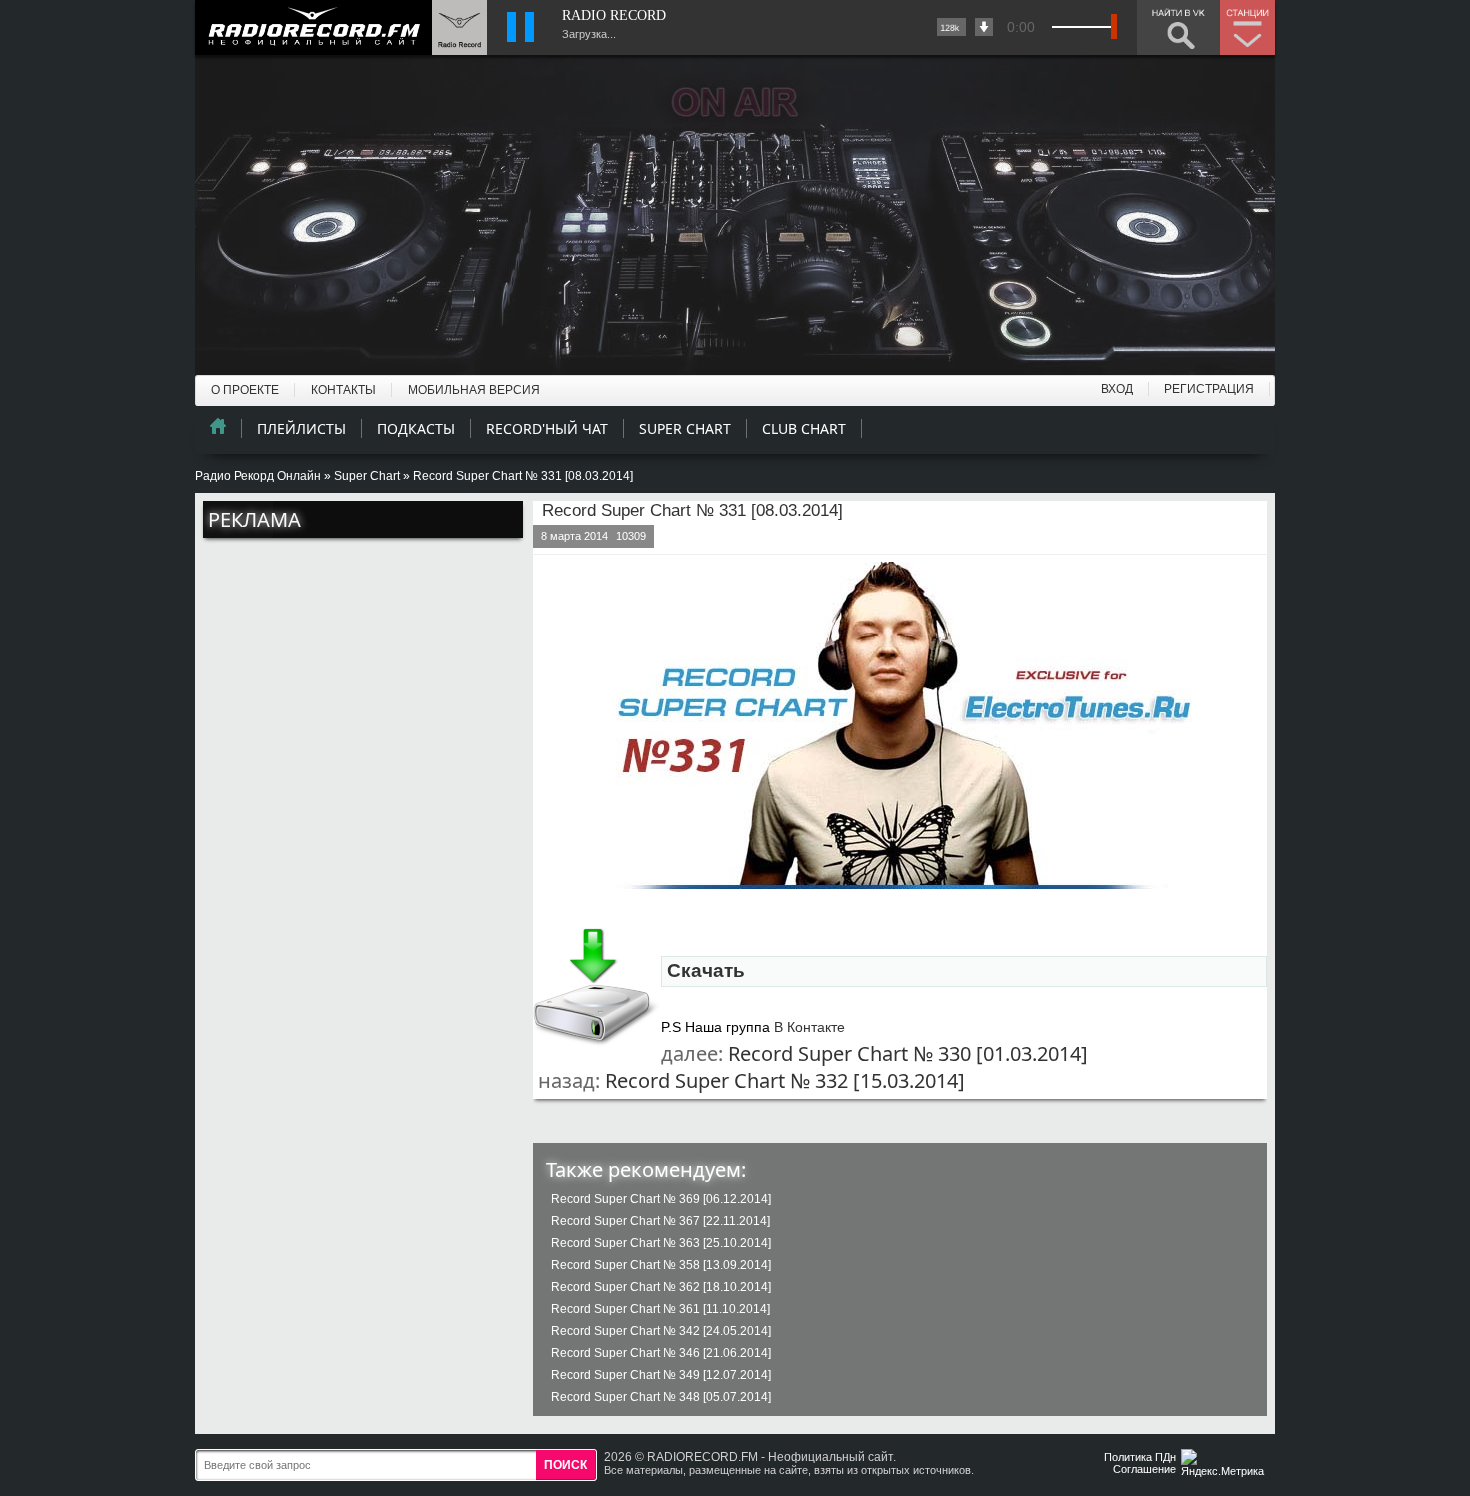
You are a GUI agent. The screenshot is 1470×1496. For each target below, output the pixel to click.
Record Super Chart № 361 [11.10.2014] (660, 1309)
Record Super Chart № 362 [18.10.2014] (661, 1287)
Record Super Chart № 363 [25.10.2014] (661, 1243)
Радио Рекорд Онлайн (258, 476)
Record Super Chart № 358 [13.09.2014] (661, 1265)
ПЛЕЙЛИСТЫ (301, 428)
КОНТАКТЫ (343, 390)
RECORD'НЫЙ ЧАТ (547, 428)
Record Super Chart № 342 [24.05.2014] (661, 1331)
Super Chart (367, 476)
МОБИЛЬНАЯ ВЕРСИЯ (474, 390)
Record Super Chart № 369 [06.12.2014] (661, 1199)
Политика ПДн (1140, 1457)
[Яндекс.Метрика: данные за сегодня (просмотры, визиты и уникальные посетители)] (1225, 1464)
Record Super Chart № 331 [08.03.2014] (692, 510)
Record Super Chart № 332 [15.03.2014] (785, 1080)
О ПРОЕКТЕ (245, 390)
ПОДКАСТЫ (416, 428)
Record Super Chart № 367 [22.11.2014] (660, 1221)
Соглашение (1144, 1469)
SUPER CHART (685, 428)
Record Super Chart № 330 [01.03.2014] (908, 1053)
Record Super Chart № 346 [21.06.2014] (661, 1353)
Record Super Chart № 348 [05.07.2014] (661, 1397)
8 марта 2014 (574, 536)
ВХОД (1117, 389)
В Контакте (809, 1027)
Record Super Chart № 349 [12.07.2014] (661, 1375)
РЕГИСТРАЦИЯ (1209, 389)
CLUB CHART (804, 428)
